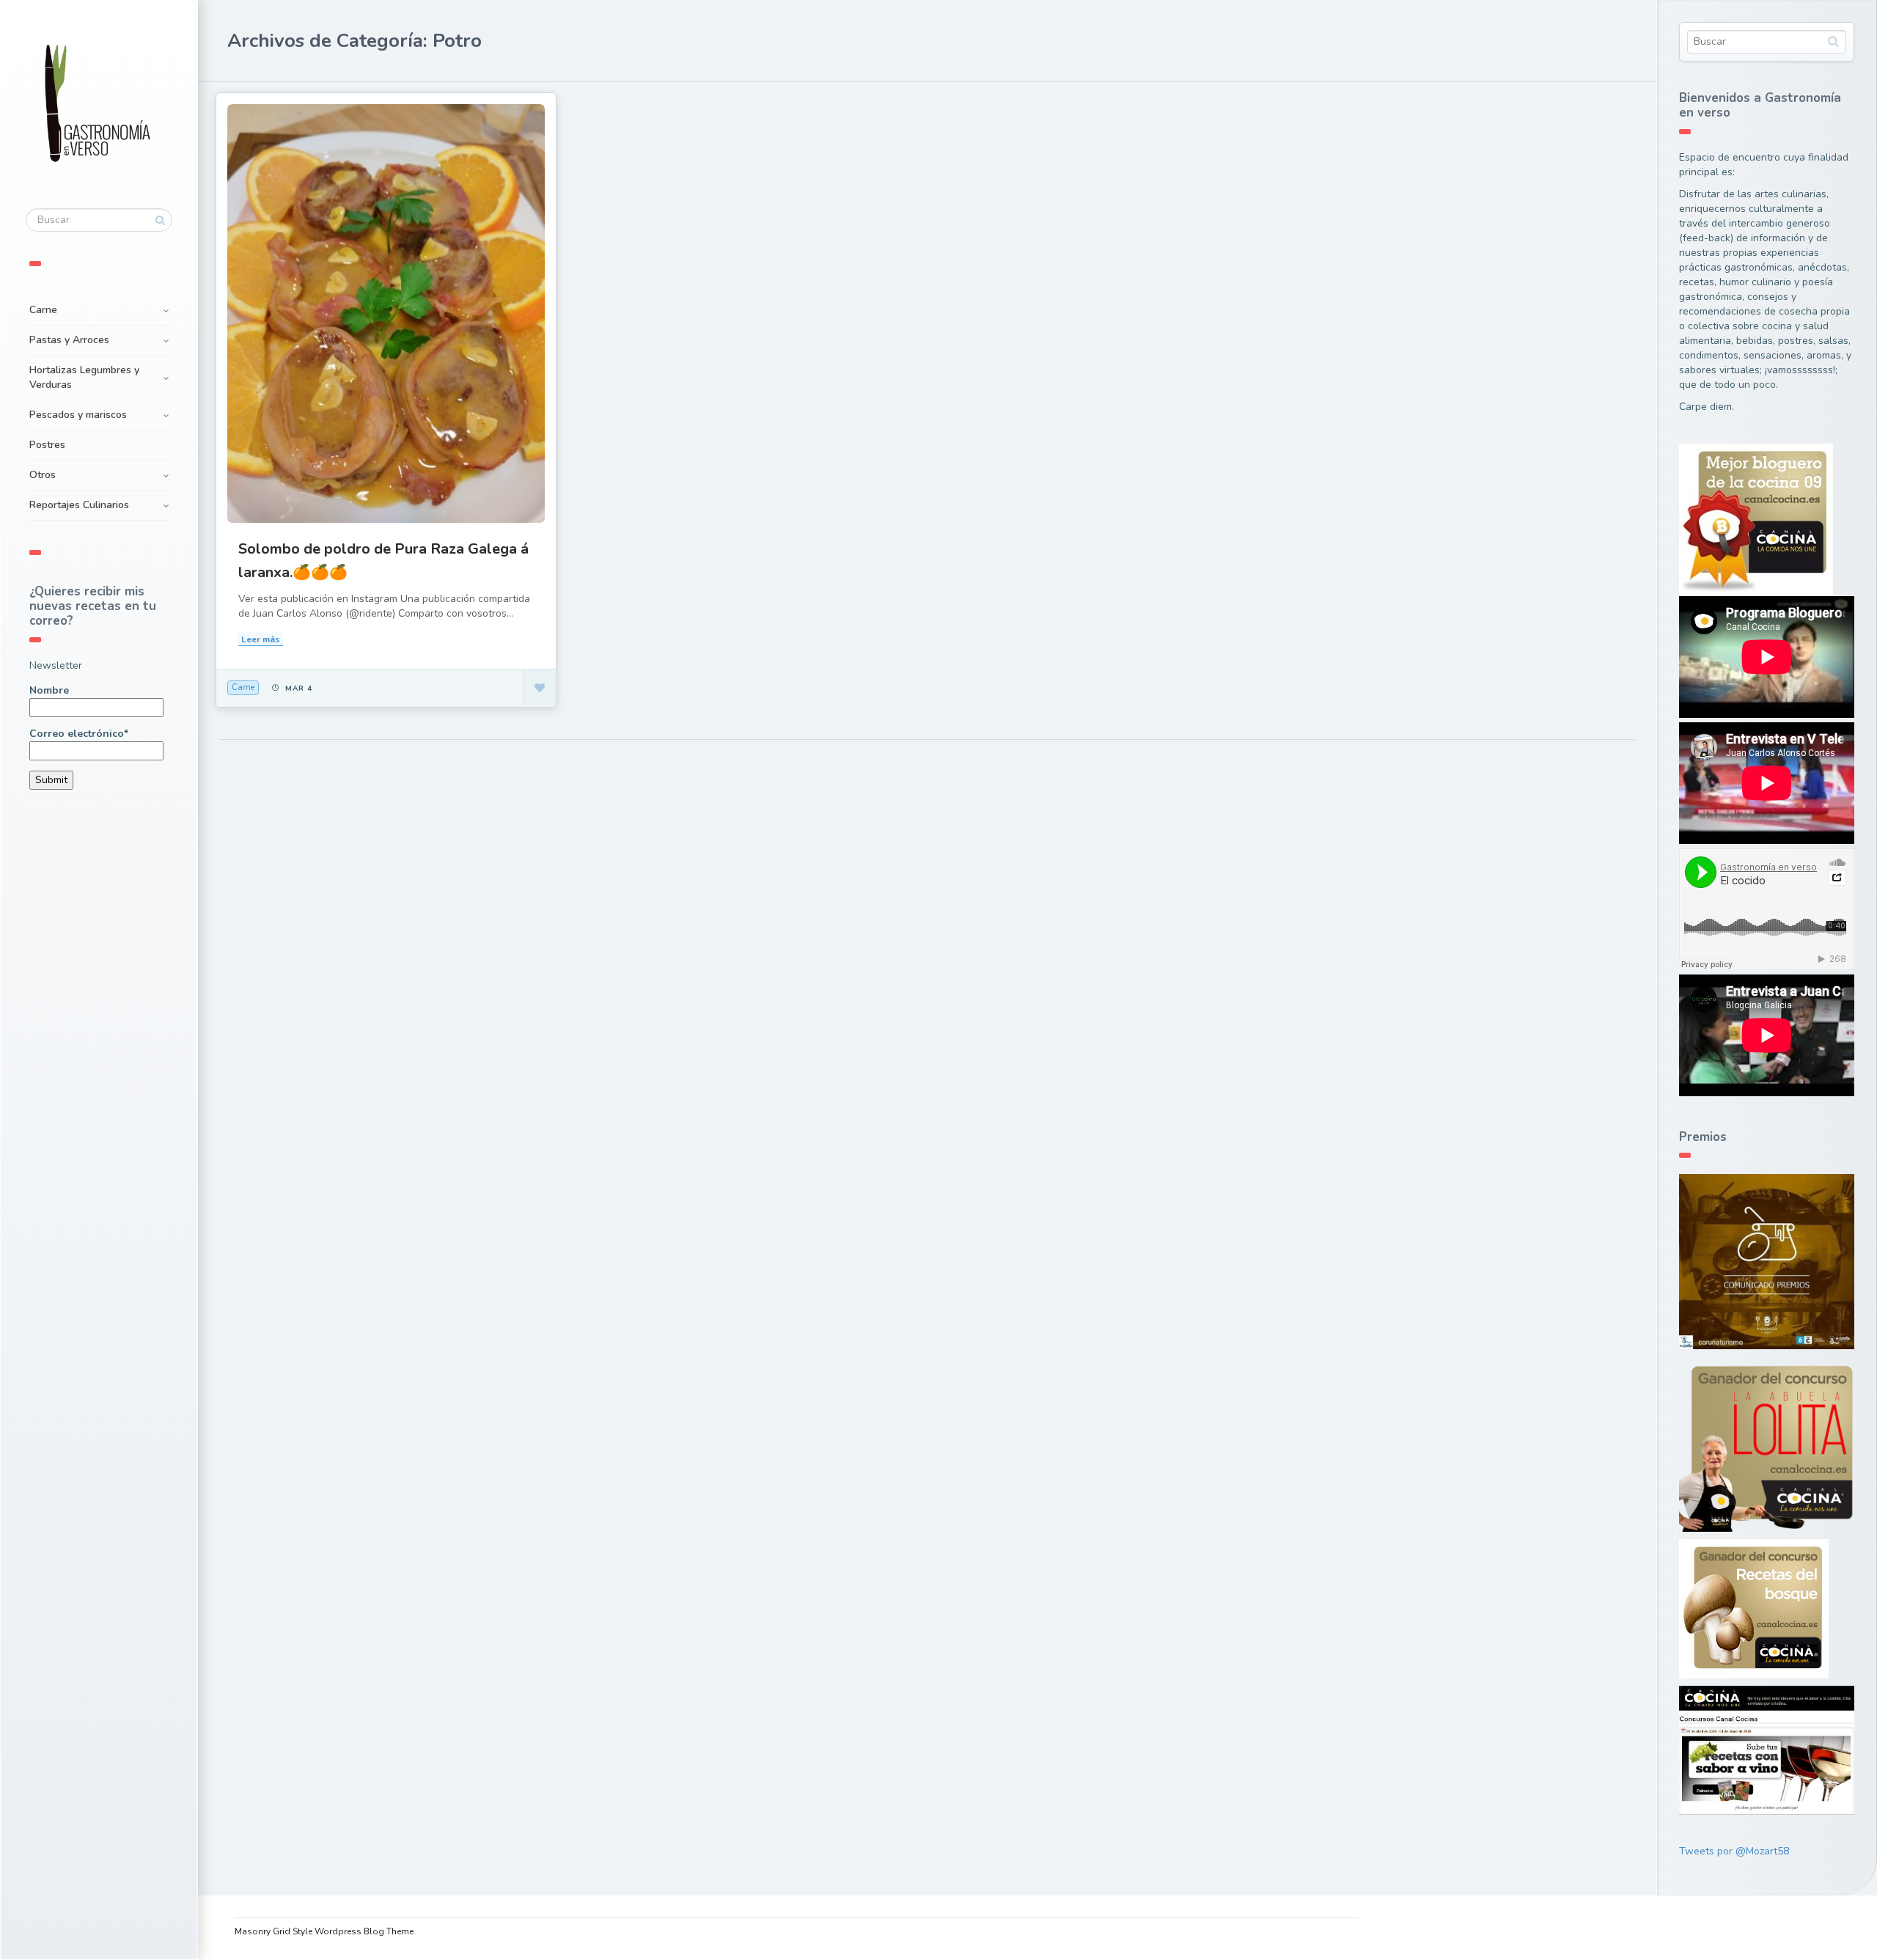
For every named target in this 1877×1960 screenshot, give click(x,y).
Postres (47, 445)
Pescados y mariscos (78, 415)
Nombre (49, 690)
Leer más (261, 639)
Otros (43, 475)
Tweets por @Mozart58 (1734, 1851)
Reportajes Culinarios (79, 505)
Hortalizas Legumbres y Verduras (84, 377)
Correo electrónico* (79, 734)
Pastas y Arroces (69, 340)
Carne (43, 310)
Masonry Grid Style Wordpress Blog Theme (324, 1931)
